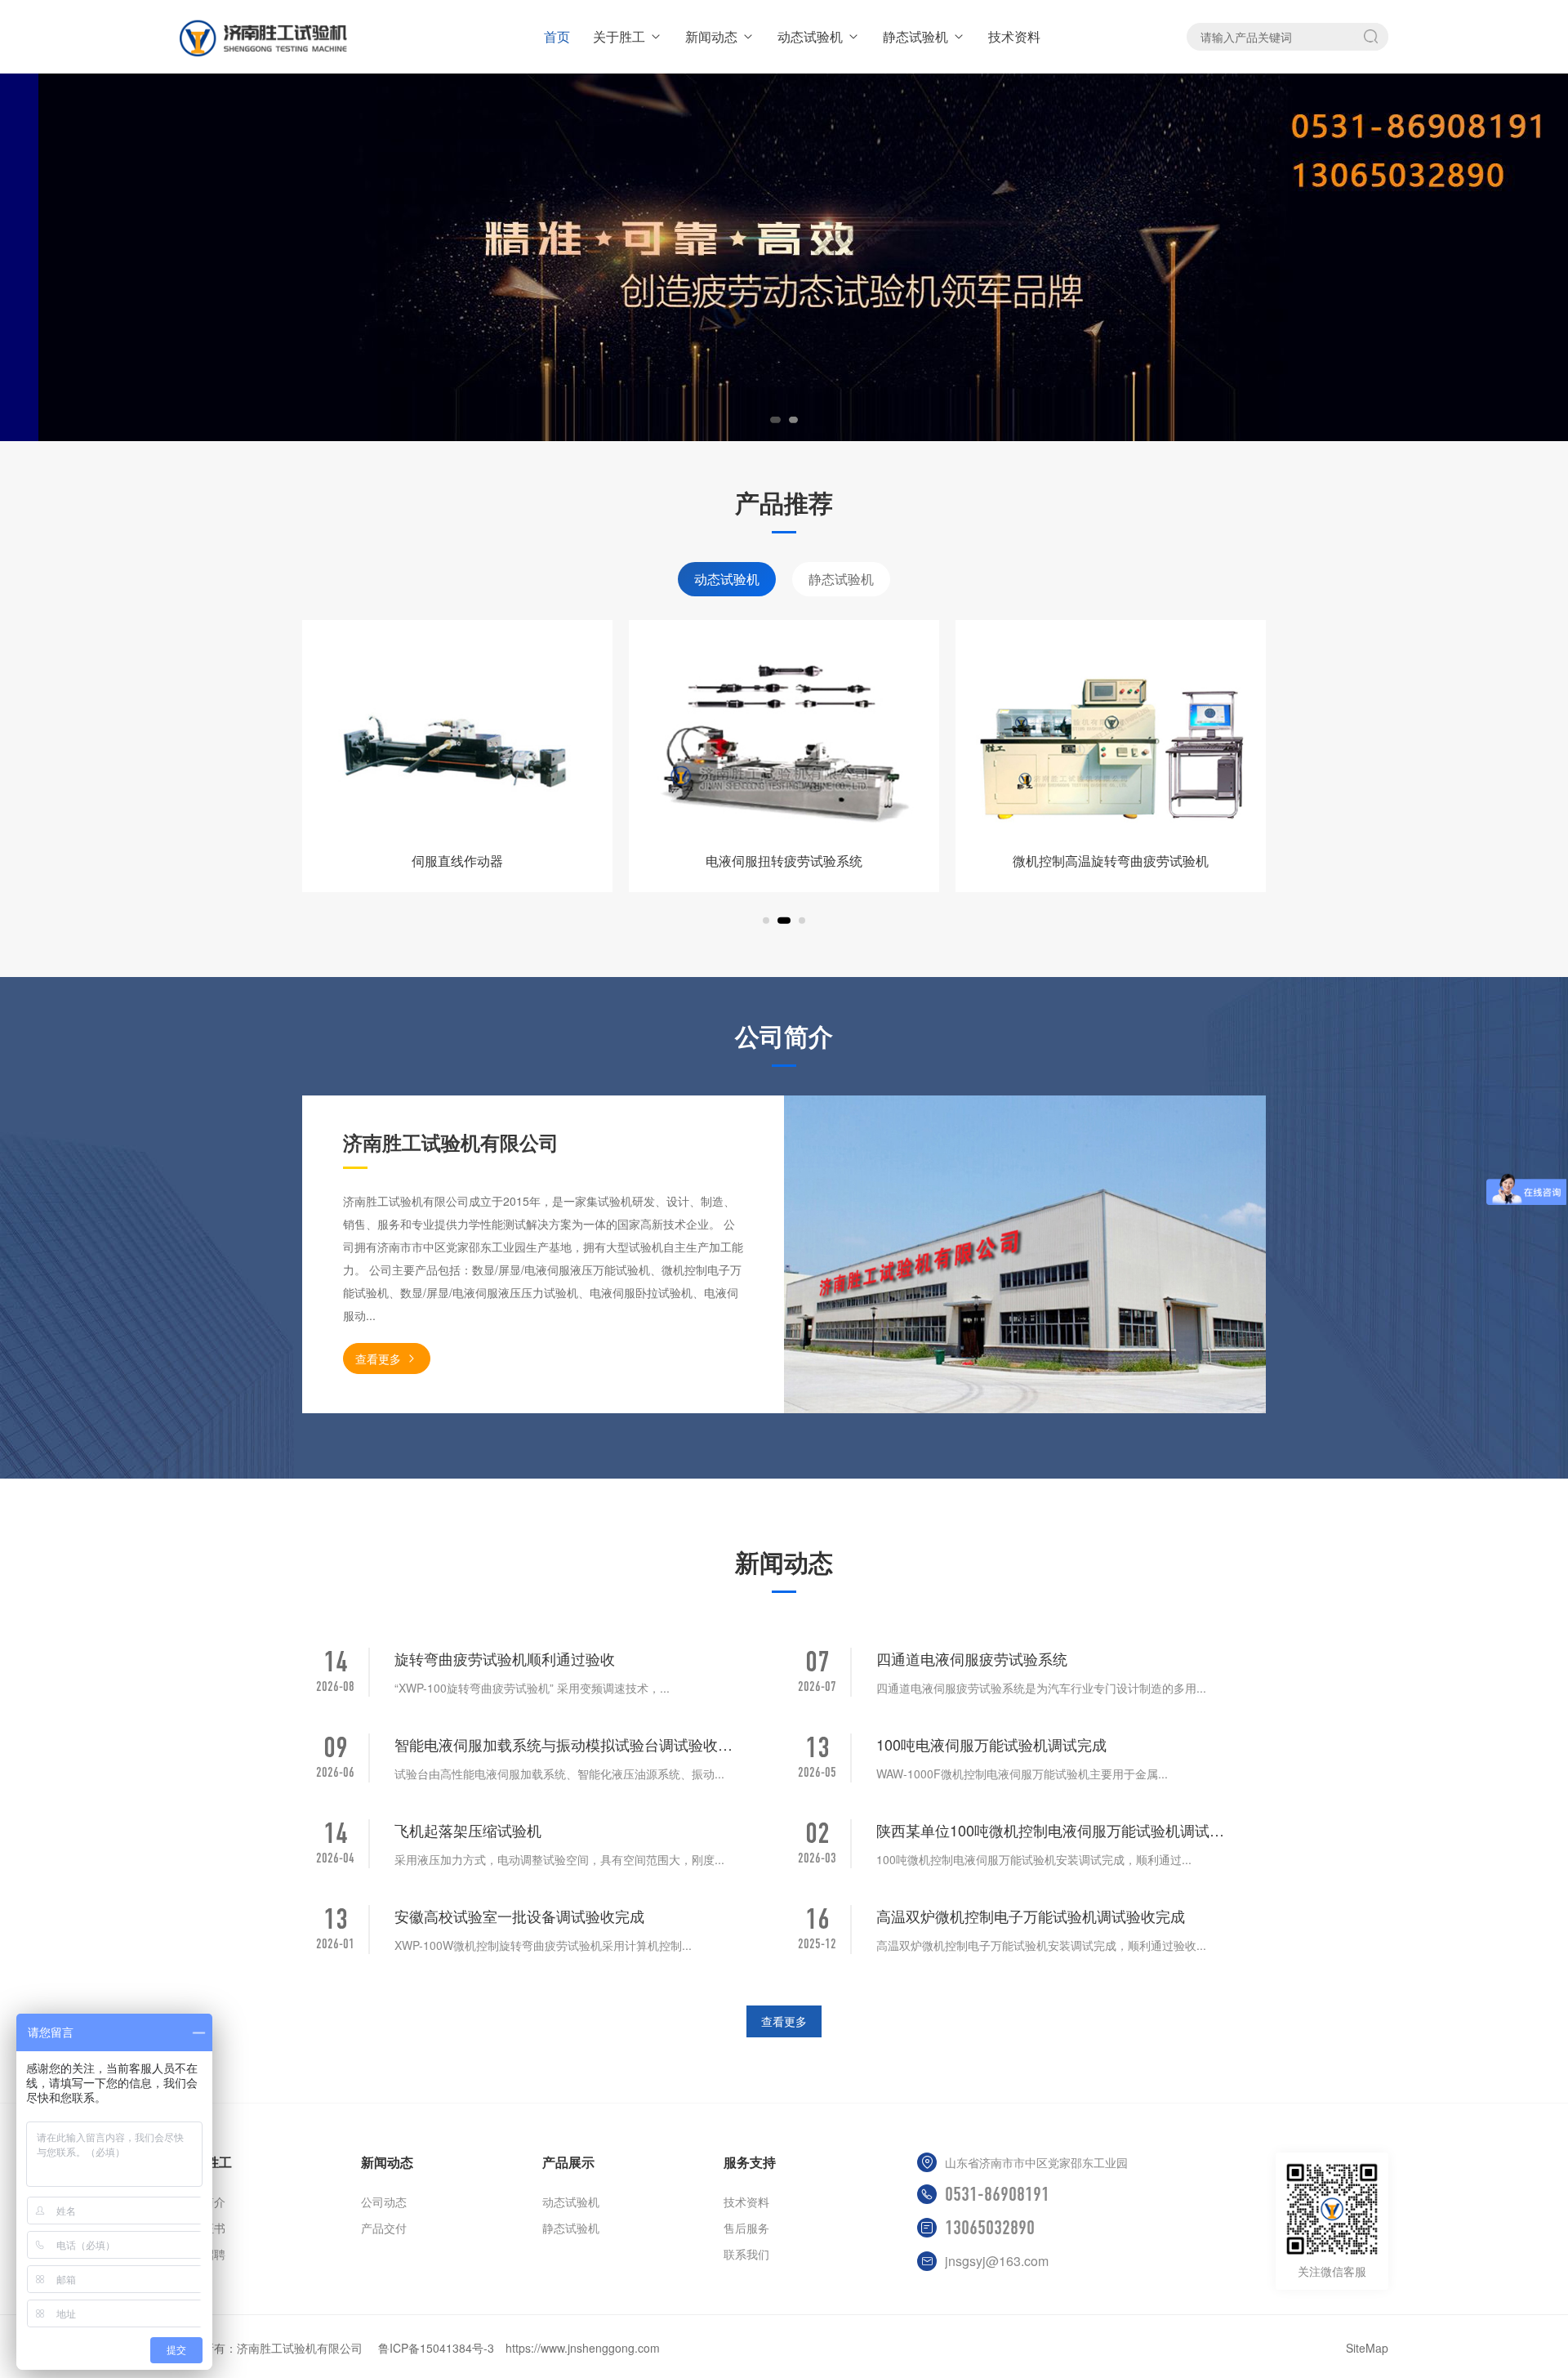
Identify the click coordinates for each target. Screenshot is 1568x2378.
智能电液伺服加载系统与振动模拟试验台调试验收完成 (569, 1744)
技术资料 (1014, 36)
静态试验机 (915, 36)
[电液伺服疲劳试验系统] (1111, 738)
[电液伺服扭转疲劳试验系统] (457, 738)
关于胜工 (619, 36)
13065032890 (990, 2228)
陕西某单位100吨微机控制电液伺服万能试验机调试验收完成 (1051, 1830)
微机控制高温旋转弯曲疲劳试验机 (784, 861)
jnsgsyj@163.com (997, 2261)
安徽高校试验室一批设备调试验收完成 (519, 1916)
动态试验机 (810, 36)
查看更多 (378, 1359)
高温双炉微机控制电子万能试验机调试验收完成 (1031, 1916)
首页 (557, 36)
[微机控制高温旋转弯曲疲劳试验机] (784, 738)
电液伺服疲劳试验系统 (1111, 861)
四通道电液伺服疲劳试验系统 (972, 1658)
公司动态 (384, 2202)
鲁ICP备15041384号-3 (436, 2348)
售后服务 (746, 2228)
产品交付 (384, 2228)
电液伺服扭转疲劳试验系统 (457, 861)
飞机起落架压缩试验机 (468, 1830)
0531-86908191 (997, 2194)
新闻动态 (711, 36)
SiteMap (1367, 2348)
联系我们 (746, 2254)
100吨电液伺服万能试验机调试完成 (991, 1744)
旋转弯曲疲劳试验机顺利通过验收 (505, 1658)
